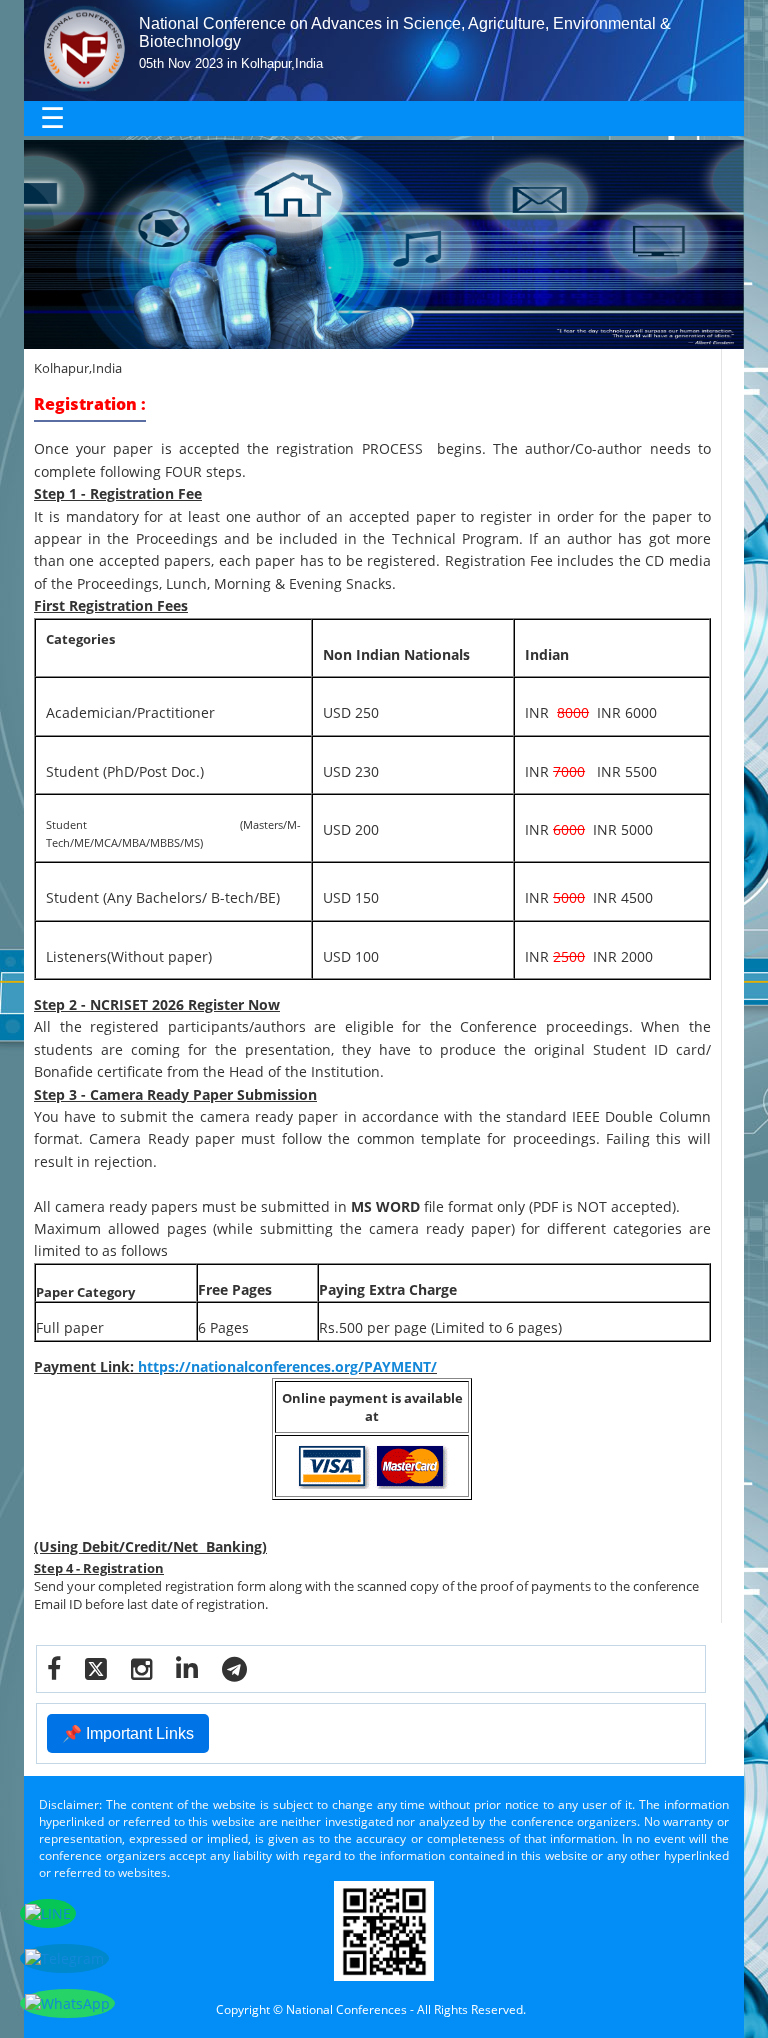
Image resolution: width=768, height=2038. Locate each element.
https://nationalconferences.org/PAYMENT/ (287, 1366)
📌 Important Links (128, 1733)
